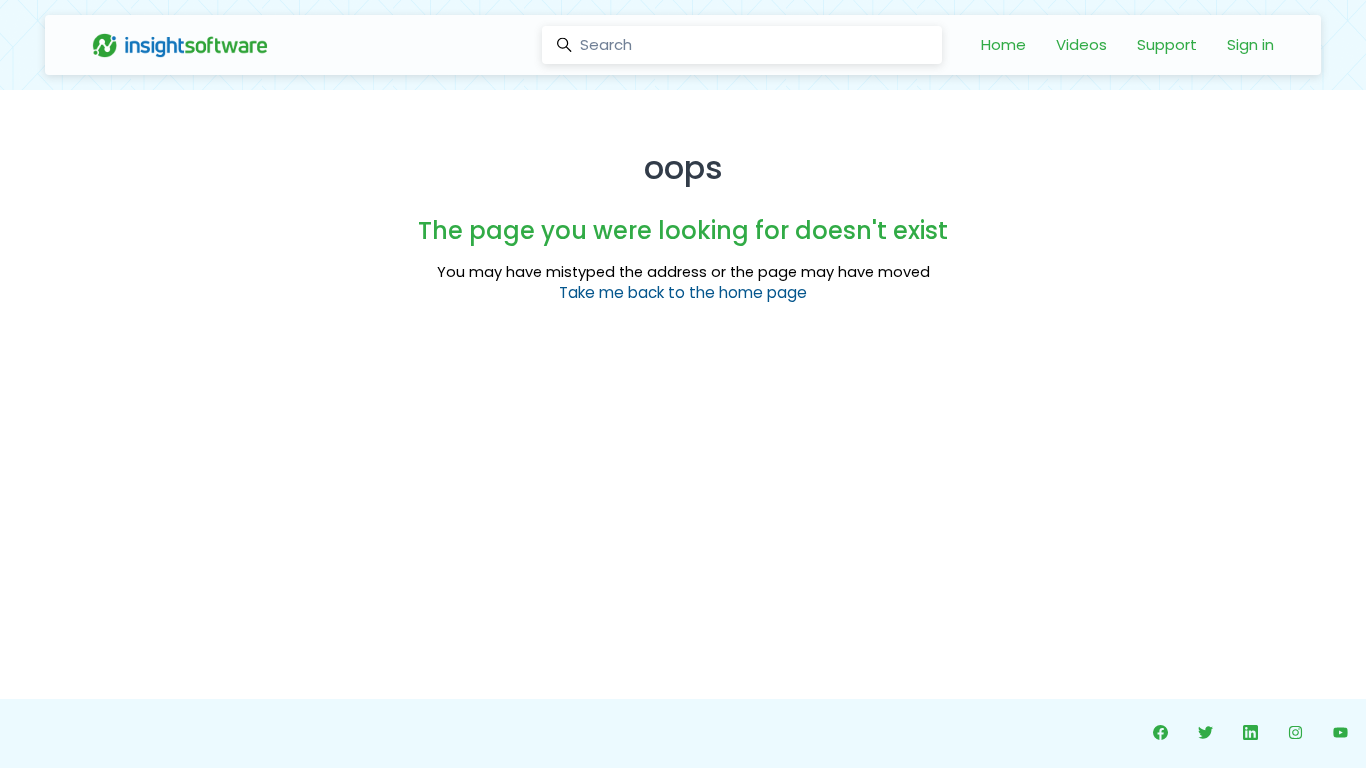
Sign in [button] (1250, 44)
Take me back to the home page (683, 292)
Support (1167, 44)
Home (1003, 44)
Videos (1081, 44)
